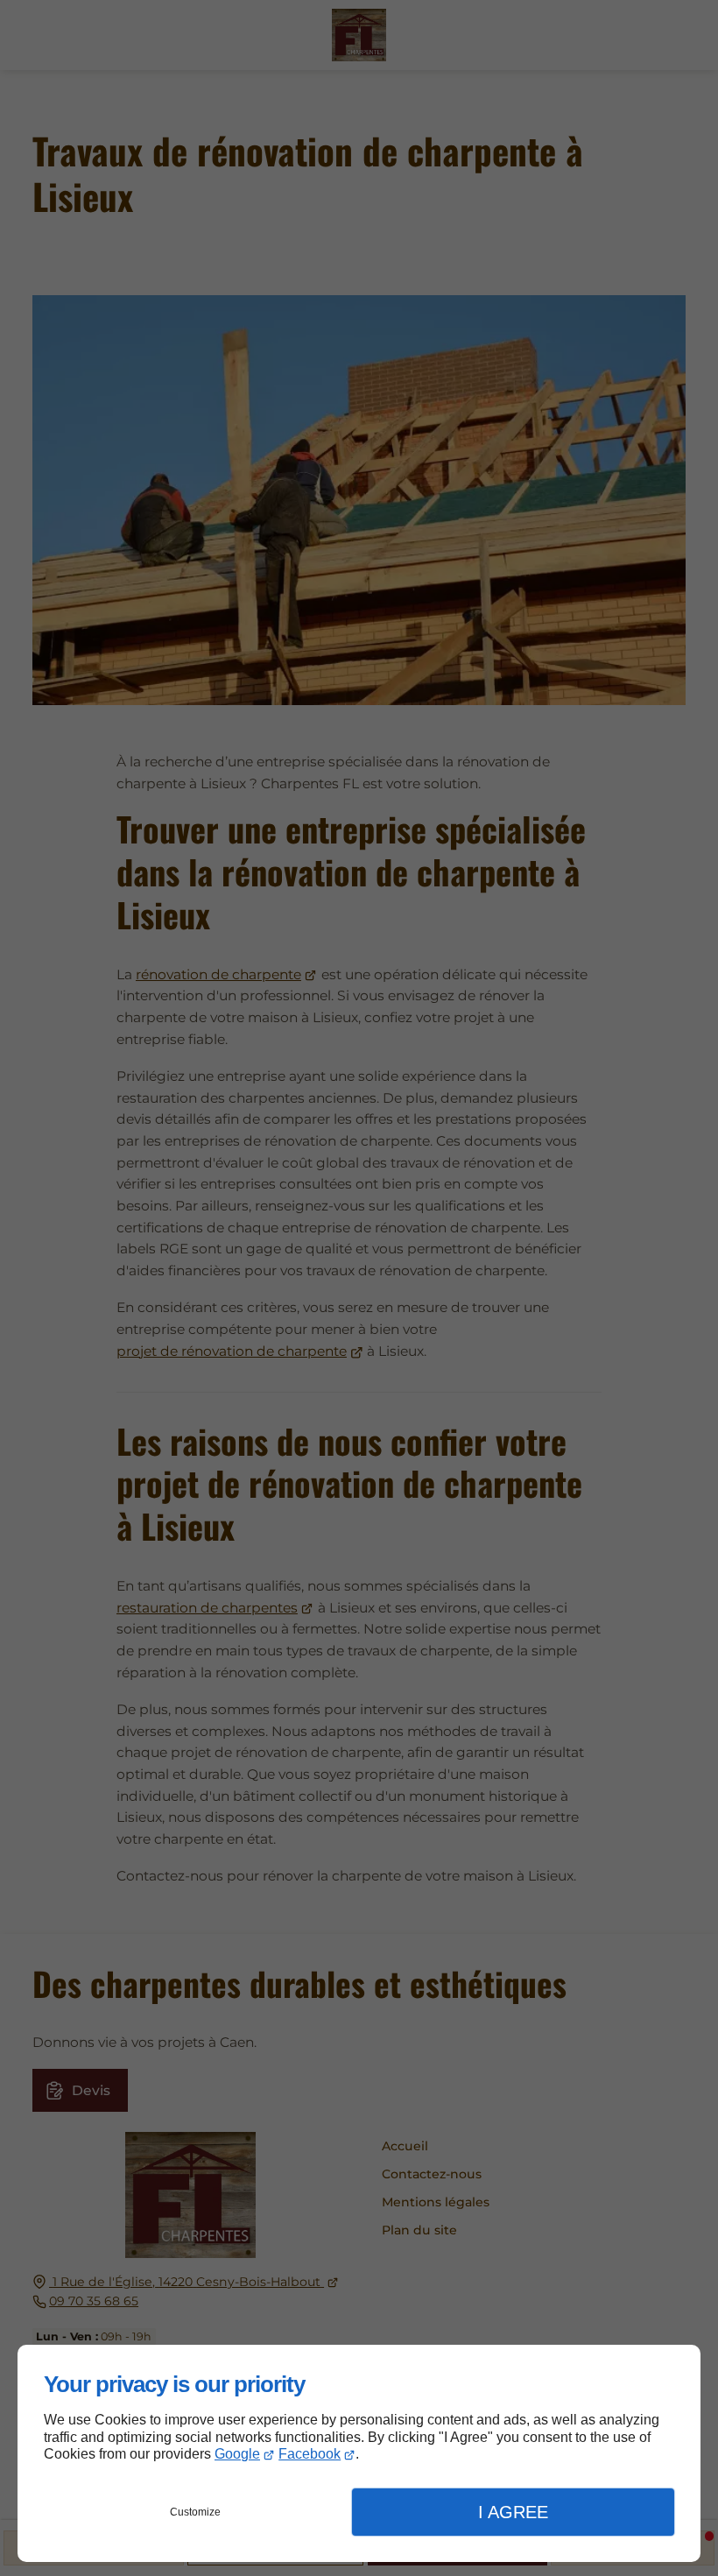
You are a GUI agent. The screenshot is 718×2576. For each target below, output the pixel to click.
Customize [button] (195, 2512)
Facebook (310, 2454)
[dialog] (359, 2453)
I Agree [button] (513, 2512)
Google (237, 2454)
